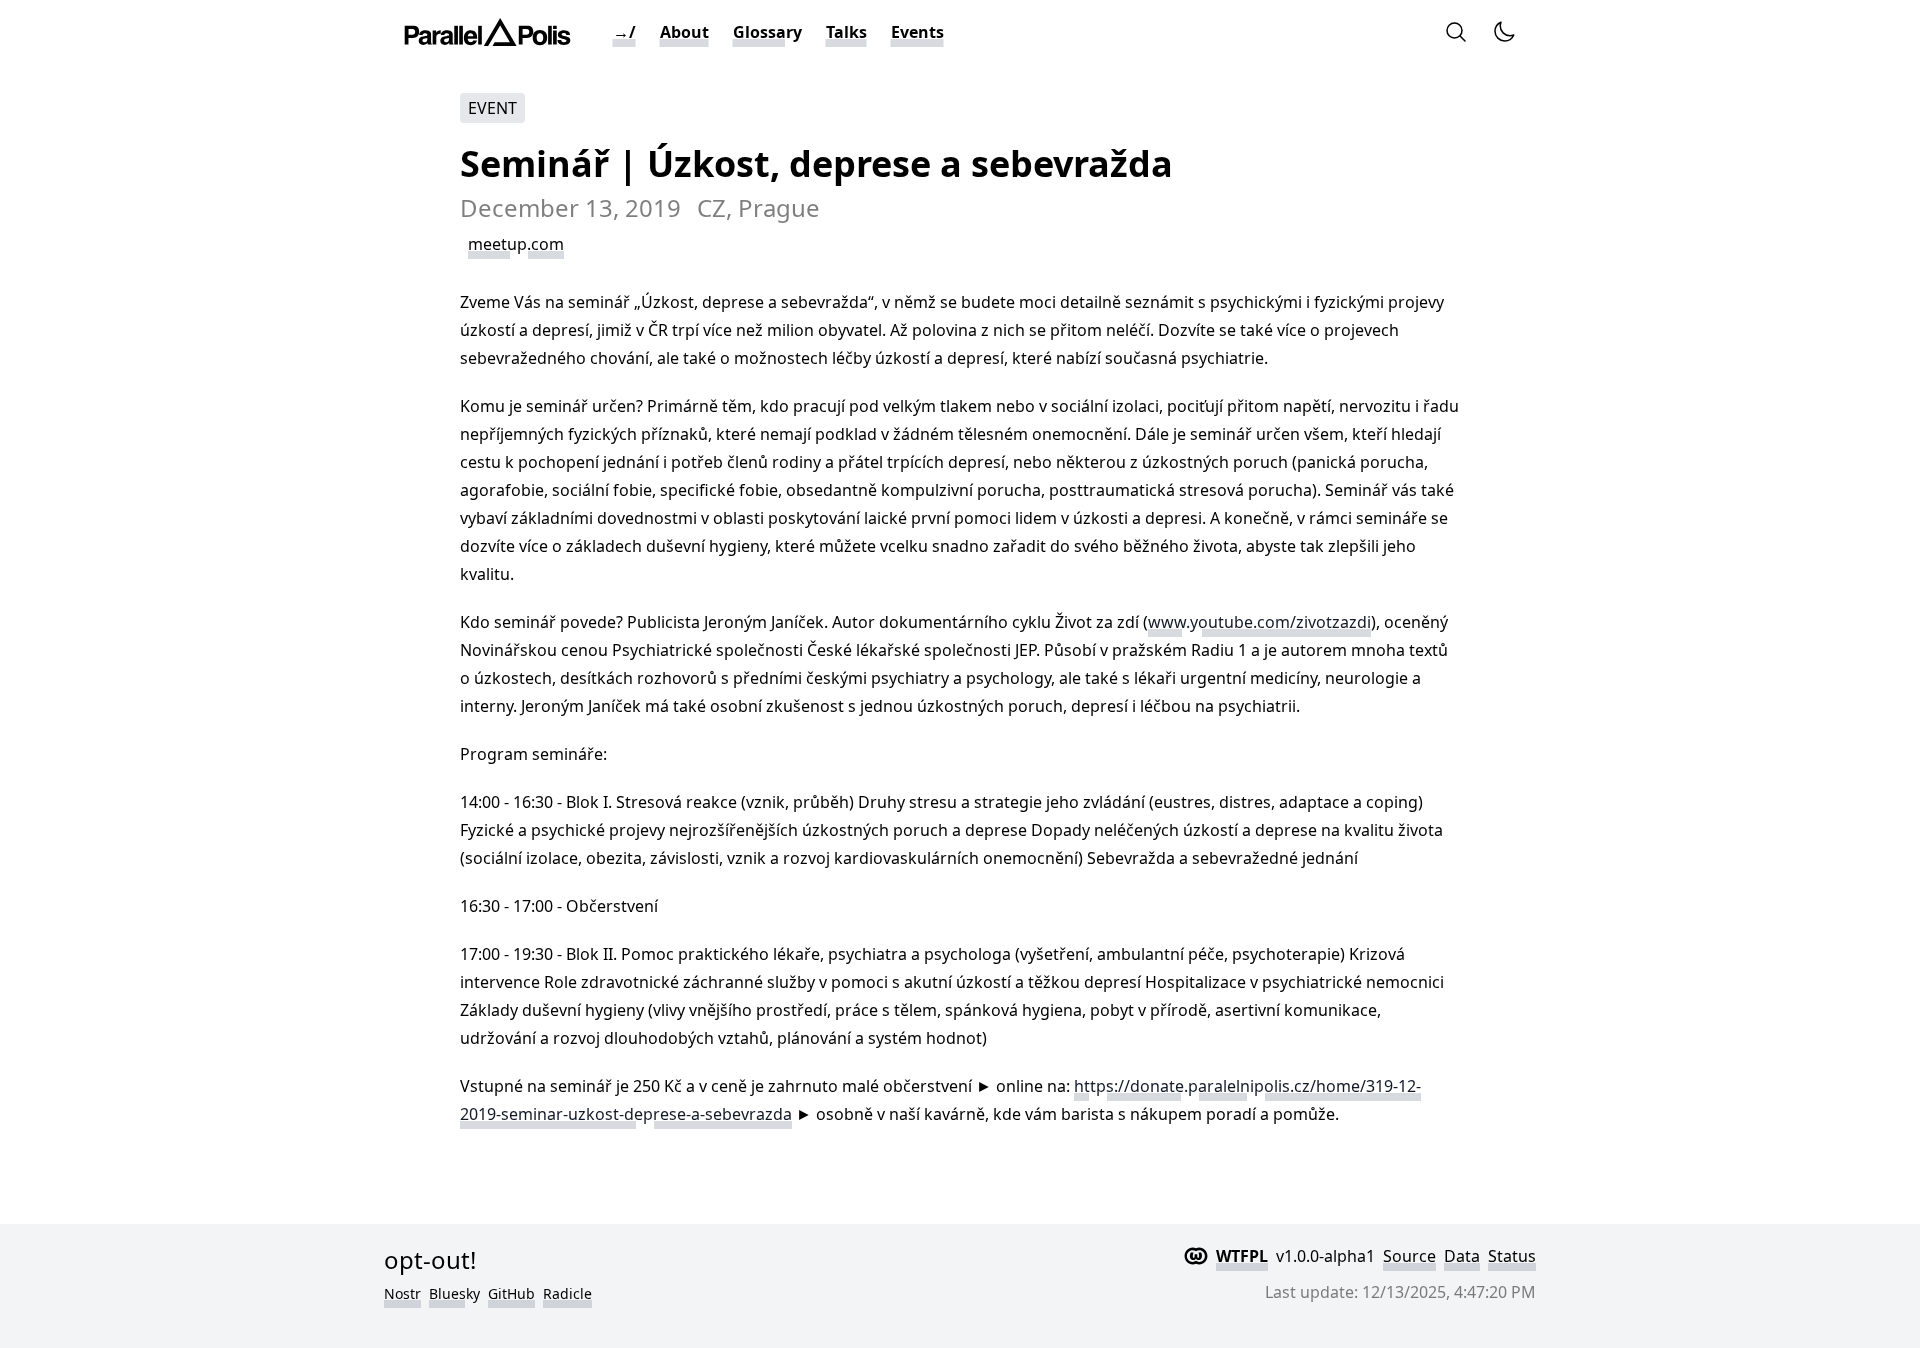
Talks (846, 32)
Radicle (567, 1293)
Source (1409, 1256)
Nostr (402, 1293)
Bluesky (454, 1293)
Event (492, 108)
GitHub (511, 1293)
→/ (624, 32)
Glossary (767, 32)
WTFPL (1242, 1256)
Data (1462, 1256)
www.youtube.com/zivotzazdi (1259, 622)
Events (917, 32)
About (684, 32)
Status (1512, 1256)
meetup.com (516, 244)
